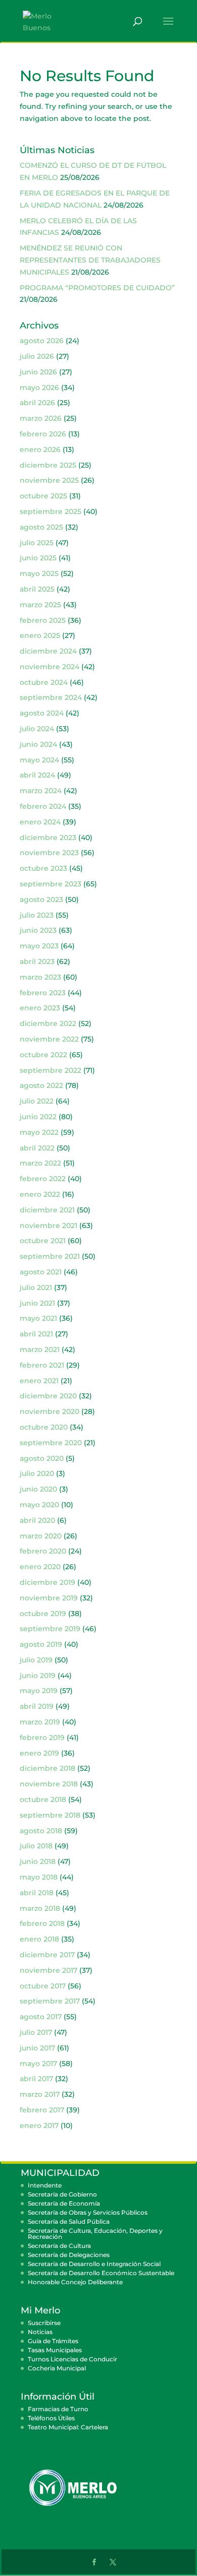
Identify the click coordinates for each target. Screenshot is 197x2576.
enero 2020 (40, 1567)
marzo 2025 (40, 605)
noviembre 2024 (50, 667)
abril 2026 (37, 403)
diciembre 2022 (48, 1023)
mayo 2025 (39, 573)
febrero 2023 (43, 993)
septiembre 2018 (50, 1815)
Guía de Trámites (53, 2341)
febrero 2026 (43, 434)
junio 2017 (37, 2048)
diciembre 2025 (48, 465)
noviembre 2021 (48, 1226)
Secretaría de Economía (64, 2203)
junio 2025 (38, 558)
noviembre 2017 (48, 1970)
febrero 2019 (42, 1737)
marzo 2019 (40, 1722)
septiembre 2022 (51, 1070)
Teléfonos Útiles (51, 2418)
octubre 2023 (43, 868)
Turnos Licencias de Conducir (72, 2359)
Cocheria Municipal (57, 2368)
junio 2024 (38, 744)
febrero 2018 (42, 1923)
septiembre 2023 (51, 884)
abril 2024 (37, 775)
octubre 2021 (43, 1241)
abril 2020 (37, 1520)
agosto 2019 (41, 1644)
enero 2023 (40, 1008)
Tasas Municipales (55, 2350)
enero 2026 (40, 449)
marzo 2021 (40, 1349)
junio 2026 (38, 372)
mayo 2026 (39, 388)
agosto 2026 (42, 341)
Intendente (45, 2185)
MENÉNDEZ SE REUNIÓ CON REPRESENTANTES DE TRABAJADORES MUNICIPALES (90, 260)
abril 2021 (36, 1334)
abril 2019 (37, 1706)
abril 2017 (36, 2079)
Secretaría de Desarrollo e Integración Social (94, 2264)
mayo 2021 (38, 1318)
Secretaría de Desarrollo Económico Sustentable (101, 2273)
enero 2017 (39, 2126)
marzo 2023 (40, 977)
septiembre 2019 (50, 1629)
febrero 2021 (42, 1365)
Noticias (40, 2332)
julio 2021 (36, 1287)
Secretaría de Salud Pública (69, 2221)
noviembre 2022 (49, 1039)
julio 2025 (37, 543)
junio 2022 (38, 1117)
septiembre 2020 (51, 1443)
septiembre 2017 (50, 2001)
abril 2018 (37, 1893)
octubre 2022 (43, 1055)
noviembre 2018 (49, 1784)
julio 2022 (37, 1101)
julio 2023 (37, 915)
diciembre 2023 (48, 838)
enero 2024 (40, 822)
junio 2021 (37, 1303)
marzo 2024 (41, 791)
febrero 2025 (43, 620)
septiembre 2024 (51, 697)
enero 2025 (40, 635)
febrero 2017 (42, 2110)
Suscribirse (44, 2323)
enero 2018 (39, 1939)
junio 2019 (38, 1676)
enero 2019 (39, 1753)
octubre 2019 (43, 1614)
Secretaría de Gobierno (62, 2194)
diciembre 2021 (47, 1210)
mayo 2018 (39, 1877)
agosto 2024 (42, 713)
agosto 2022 (41, 1085)
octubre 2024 (44, 682)
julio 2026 (37, 356)
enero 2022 (40, 1194)
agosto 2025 (41, 527)
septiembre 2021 (50, 1256)
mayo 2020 (39, 1505)
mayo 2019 (39, 1691)
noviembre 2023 (49, 853)
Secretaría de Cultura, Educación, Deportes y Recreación (95, 2234)
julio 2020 (37, 1473)
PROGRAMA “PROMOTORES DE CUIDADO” (97, 288)
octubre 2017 (43, 1986)
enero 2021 (39, 1381)
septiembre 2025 (51, 511)
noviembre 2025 (49, 480)
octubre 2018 (43, 1799)
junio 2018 (38, 1861)
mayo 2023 (39, 946)
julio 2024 (37, 729)
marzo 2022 (40, 1163)
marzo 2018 (40, 1908)
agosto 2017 (41, 2017)
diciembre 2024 (48, 651)
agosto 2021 (41, 1272)
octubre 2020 (44, 1427)
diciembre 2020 (48, 1396)
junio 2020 (38, 1489)
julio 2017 (36, 2032)
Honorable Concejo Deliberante (75, 2282)
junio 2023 (38, 930)
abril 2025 (37, 589)
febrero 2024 (43, 806)
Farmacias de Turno (58, 2409)
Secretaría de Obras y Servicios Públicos (88, 2212)
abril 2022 (37, 1148)
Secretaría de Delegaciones (69, 2255)
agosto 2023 (41, 899)
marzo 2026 (41, 418)
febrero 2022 (43, 1179)
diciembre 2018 (47, 1768)
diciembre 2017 (47, 1955)
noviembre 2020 (50, 1411)
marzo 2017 (40, 2094)
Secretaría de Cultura (59, 2246)
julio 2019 (36, 1660)
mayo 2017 (38, 2064)
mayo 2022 (39, 1132)
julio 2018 (36, 1846)
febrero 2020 (43, 1551)
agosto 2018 (41, 1831)
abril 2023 (37, 961)
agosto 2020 (42, 1458)
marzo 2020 (41, 1536)
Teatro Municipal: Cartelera (68, 2427)
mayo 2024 (39, 760)
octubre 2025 (43, 496)
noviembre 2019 (49, 1598)
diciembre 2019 (47, 1582)
